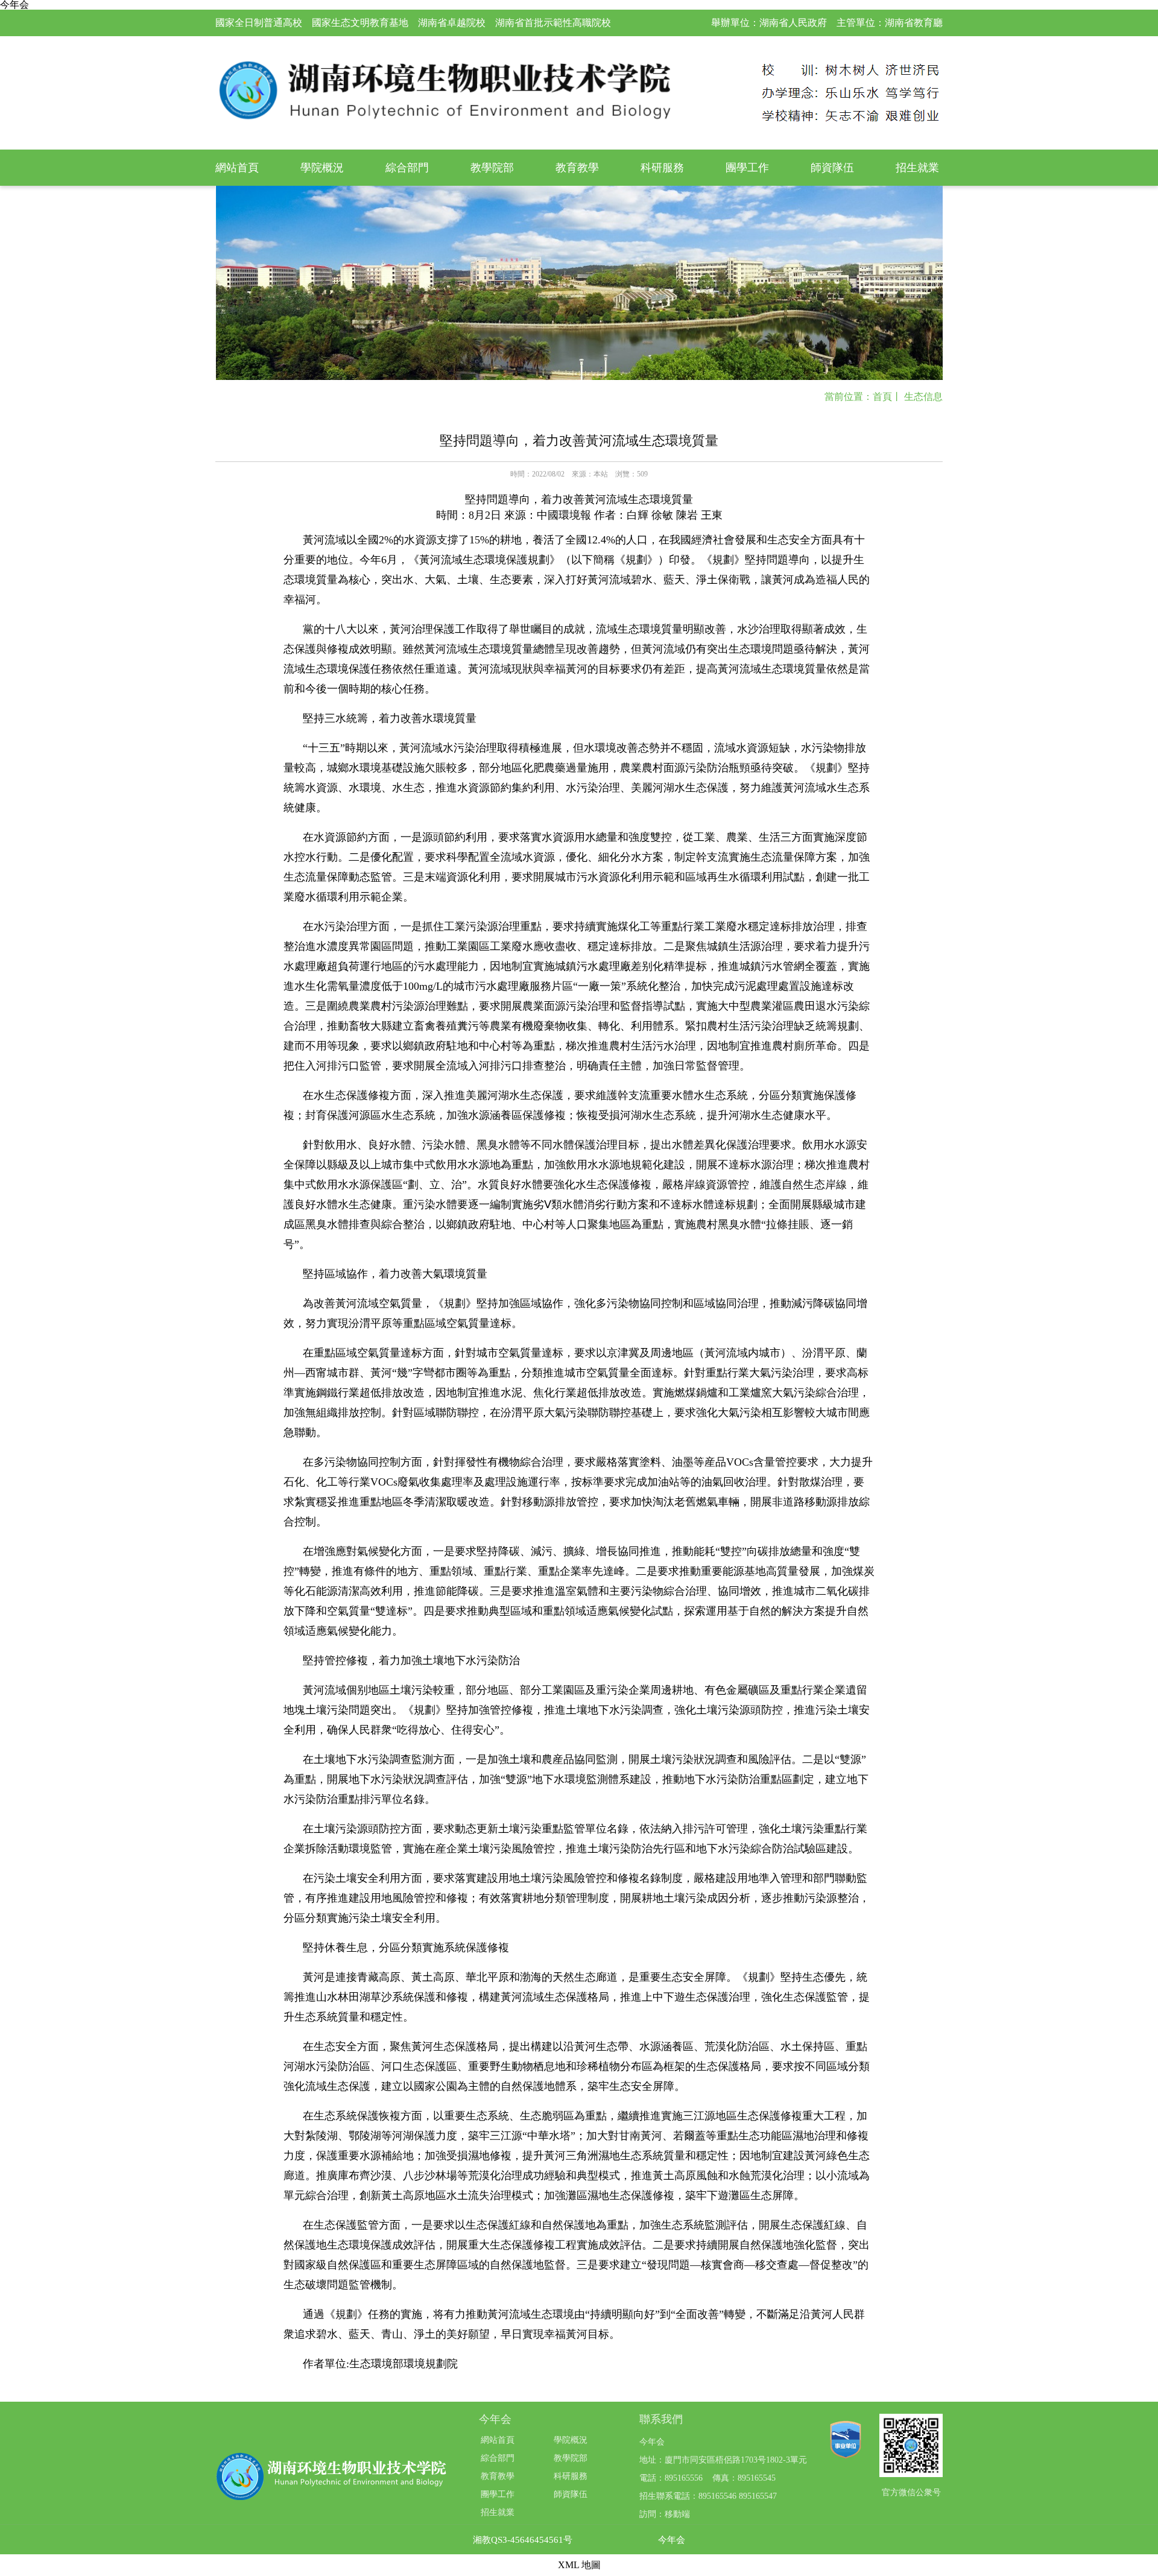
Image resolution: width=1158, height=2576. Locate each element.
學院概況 (322, 168)
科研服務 (662, 168)
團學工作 (747, 168)
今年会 (672, 2540)
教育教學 (577, 168)
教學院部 (492, 168)
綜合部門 (407, 168)
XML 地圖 (579, 2565)
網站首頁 (237, 168)
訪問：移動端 (665, 2514)
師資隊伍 (832, 168)
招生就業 (917, 168)
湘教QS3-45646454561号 (523, 2540)
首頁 (882, 397)
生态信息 (923, 397)
